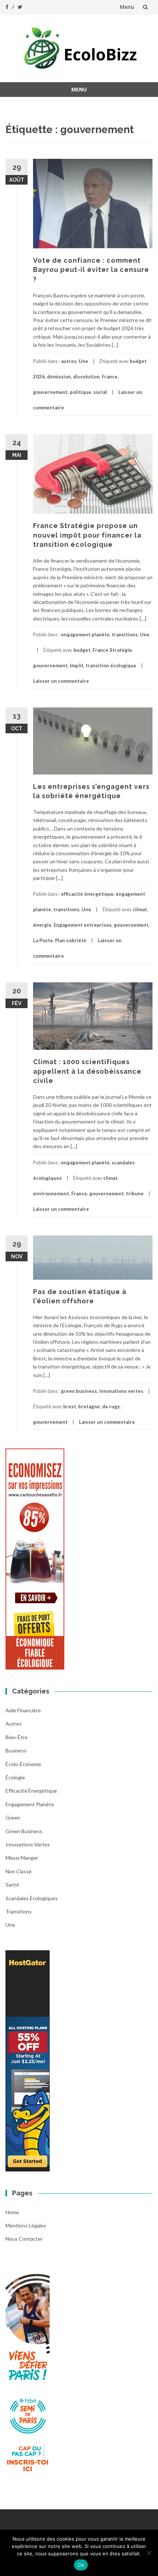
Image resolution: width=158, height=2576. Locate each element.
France (110, 377)
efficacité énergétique (87, 894)
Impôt (77, 665)
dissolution (86, 377)
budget (82, 650)
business (16, 1750)
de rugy (111, 1406)
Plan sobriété (71, 940)
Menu (127, 7)
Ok (81, 2565)
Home (12, 2212)
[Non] (149, 2553)
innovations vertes (121, 1391)
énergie (42, 925)
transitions (125, 635)
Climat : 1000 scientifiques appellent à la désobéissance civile (87, 1071)
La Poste (43, 940)
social (100, 392)
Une (83, 361)
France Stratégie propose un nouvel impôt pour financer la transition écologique (87, 535)
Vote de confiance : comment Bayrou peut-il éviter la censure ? (91, 270)
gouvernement (50, 392)
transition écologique (111, 665)
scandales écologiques (32, 1898)
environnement (51, 1193)
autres (69, 361)
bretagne (89, 1406)
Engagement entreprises (83, 925)
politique (80, 392)
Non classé (19, 1871)
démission (59, 377)
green (13, 1817)
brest (70, 1406)
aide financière (23, 1710)
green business (79, 1391)
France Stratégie (112, 650)
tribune (135, 1193)
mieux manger (22, 1858)
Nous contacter (24, 2239)
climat (140, 909)
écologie (15, 1777)
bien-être (17, 1737)
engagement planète (85, 635)
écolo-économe (23, 1764)
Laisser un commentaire (61, 681)
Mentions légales (26, 2225)
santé (12, 1885)
